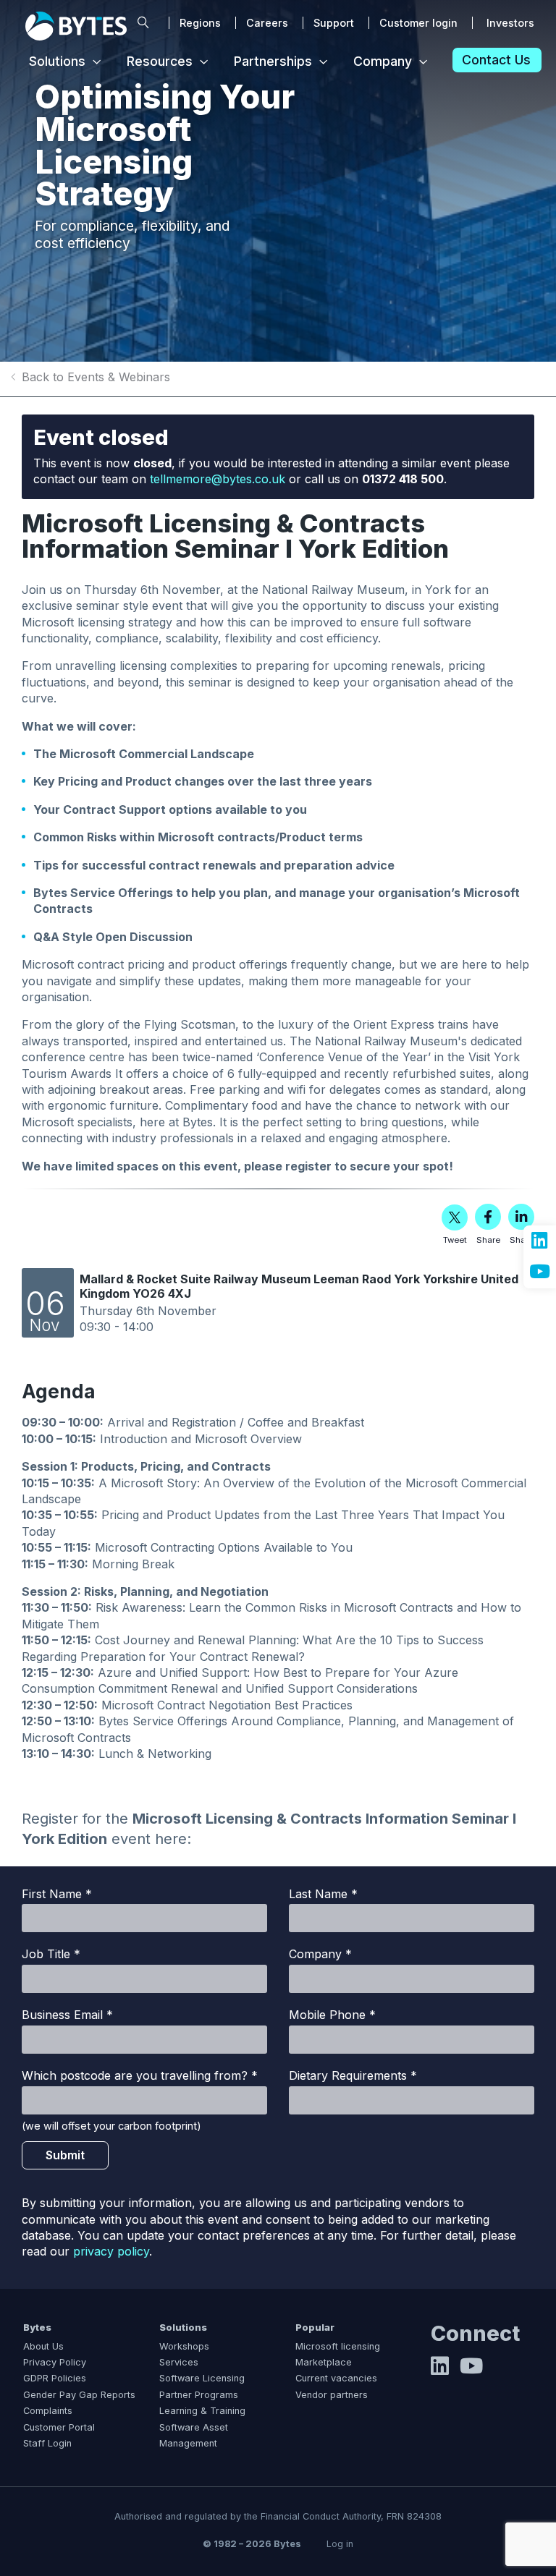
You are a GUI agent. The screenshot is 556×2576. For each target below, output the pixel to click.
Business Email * (67, 2015)
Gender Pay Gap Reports (79, 2395)
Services (179, 2362)
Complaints (48, 2411)
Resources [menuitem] (160, 61)
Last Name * (323, 1894)
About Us (43, 2346)
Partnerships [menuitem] (273, 61)
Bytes (37, 2328)
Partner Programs (199, 2395)
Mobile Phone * (332, 2015)
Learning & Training (202, 2411)
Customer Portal (59, 2427)
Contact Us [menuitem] (496, 60)
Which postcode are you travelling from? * (140, 2075)
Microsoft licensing (338, 2346)
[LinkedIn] (440, 2370)
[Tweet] (455, 1217)
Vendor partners (332, 2395)
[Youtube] (471, 2370)
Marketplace (324, 2362)
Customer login (418, 23)
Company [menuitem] (383, 61)
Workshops (184, 2346)
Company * (320, 1954)
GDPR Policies (55, 2378)
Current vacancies (336, 2378)
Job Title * (51, 1954)
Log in (340, 2544)
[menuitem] (143, 23)
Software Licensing (202, 2378)
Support (334, 23)
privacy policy (111, 2251)
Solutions (183, 2328)
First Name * (57, 1894)
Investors (510, 23)
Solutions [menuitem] (57, 61)
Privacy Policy (55, 2362)
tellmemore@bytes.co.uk (218, 479)
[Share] (488, 1217)
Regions (200, 23)
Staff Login (47, 2443)
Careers (267, 23)
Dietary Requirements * (353, 2075)
